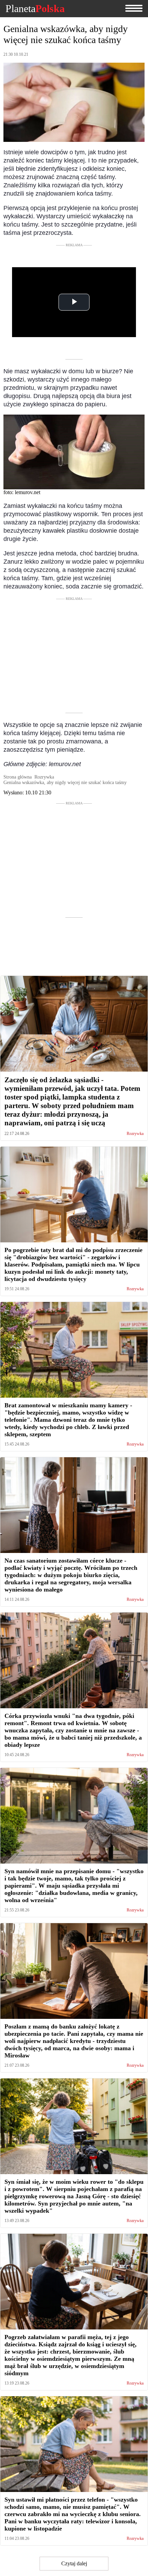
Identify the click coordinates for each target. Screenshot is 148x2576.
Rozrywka (135, 1134)
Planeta (35, 9)
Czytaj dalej (74, 2563)
